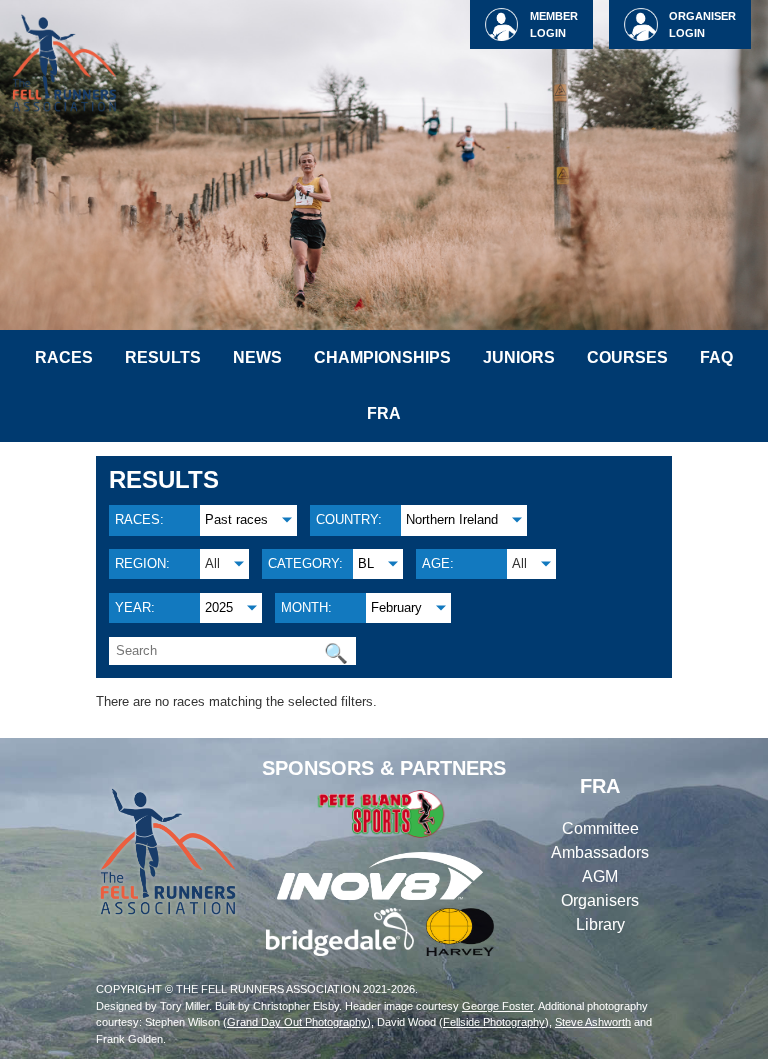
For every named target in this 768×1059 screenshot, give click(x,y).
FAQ (716, 357)
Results (163, 357)
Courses (627, 357)
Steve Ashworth (593, 1022)
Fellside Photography (494, 1022)
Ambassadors (600, 852)
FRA (384, 413)
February (396, 607)
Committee (600, 828)
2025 (219, 607)
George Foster (497, 1006)
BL (366, 563)
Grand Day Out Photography (297, 1022)
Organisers (600, 900)
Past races (236, 519)
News (257, 357)
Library (600, 924)
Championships (382, 357)
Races (64, 357)
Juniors (519, 357)
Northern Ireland (452, 519)
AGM (600, 876)
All (212, 563)
